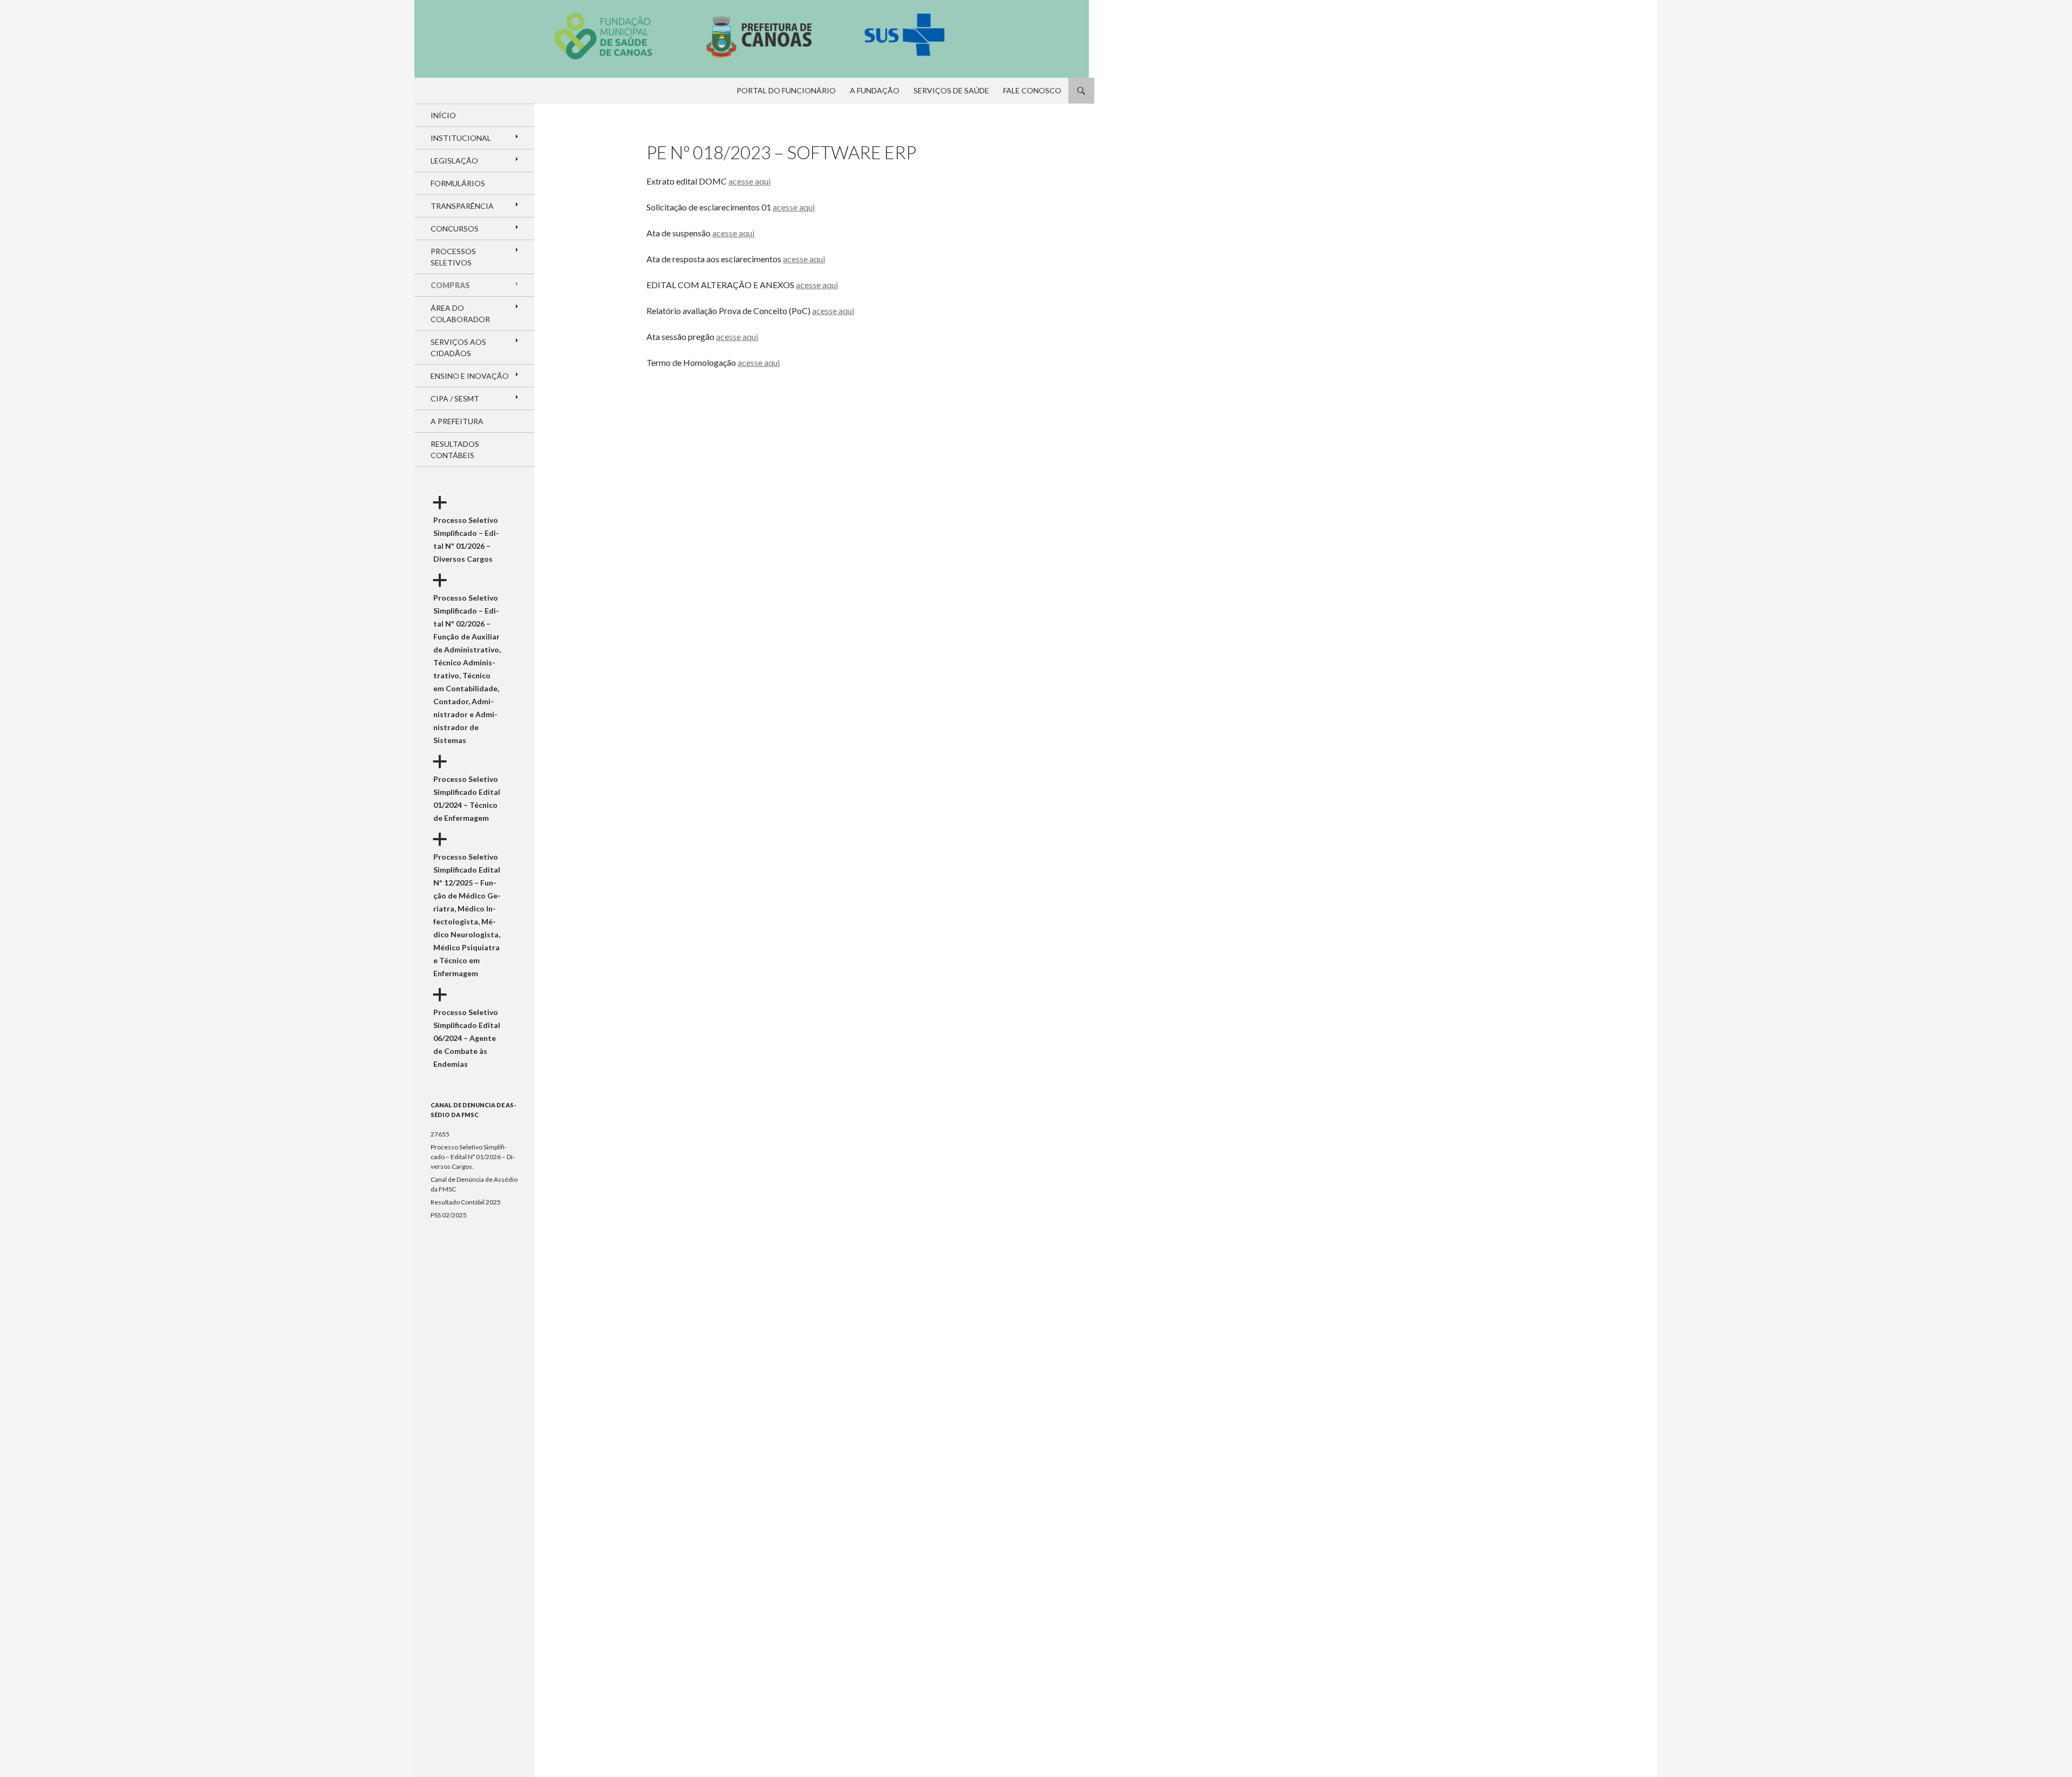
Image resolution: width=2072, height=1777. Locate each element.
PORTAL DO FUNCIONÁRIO (786, 90)
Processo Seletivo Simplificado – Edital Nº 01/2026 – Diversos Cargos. (473, 1157)
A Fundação (875, 90)
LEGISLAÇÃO (454, 161)
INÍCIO (443, 115)
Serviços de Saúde (951, 90)
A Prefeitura (457, 421)
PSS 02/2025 (449, 1215)
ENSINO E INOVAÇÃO (470, 376)
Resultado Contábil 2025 (466, 1202)
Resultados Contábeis (455, 450)
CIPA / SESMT (455, 399)
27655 (440, 1134)
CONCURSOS (455, 229)
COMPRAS (450, 285)
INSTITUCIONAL (461, 138)
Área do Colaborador (460, 314)
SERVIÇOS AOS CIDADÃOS (458, 348)
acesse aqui (749, 181)
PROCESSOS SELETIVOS (453, 257)
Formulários (458, 183)
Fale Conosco (1032, 90)
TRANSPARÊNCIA (462, 206)
